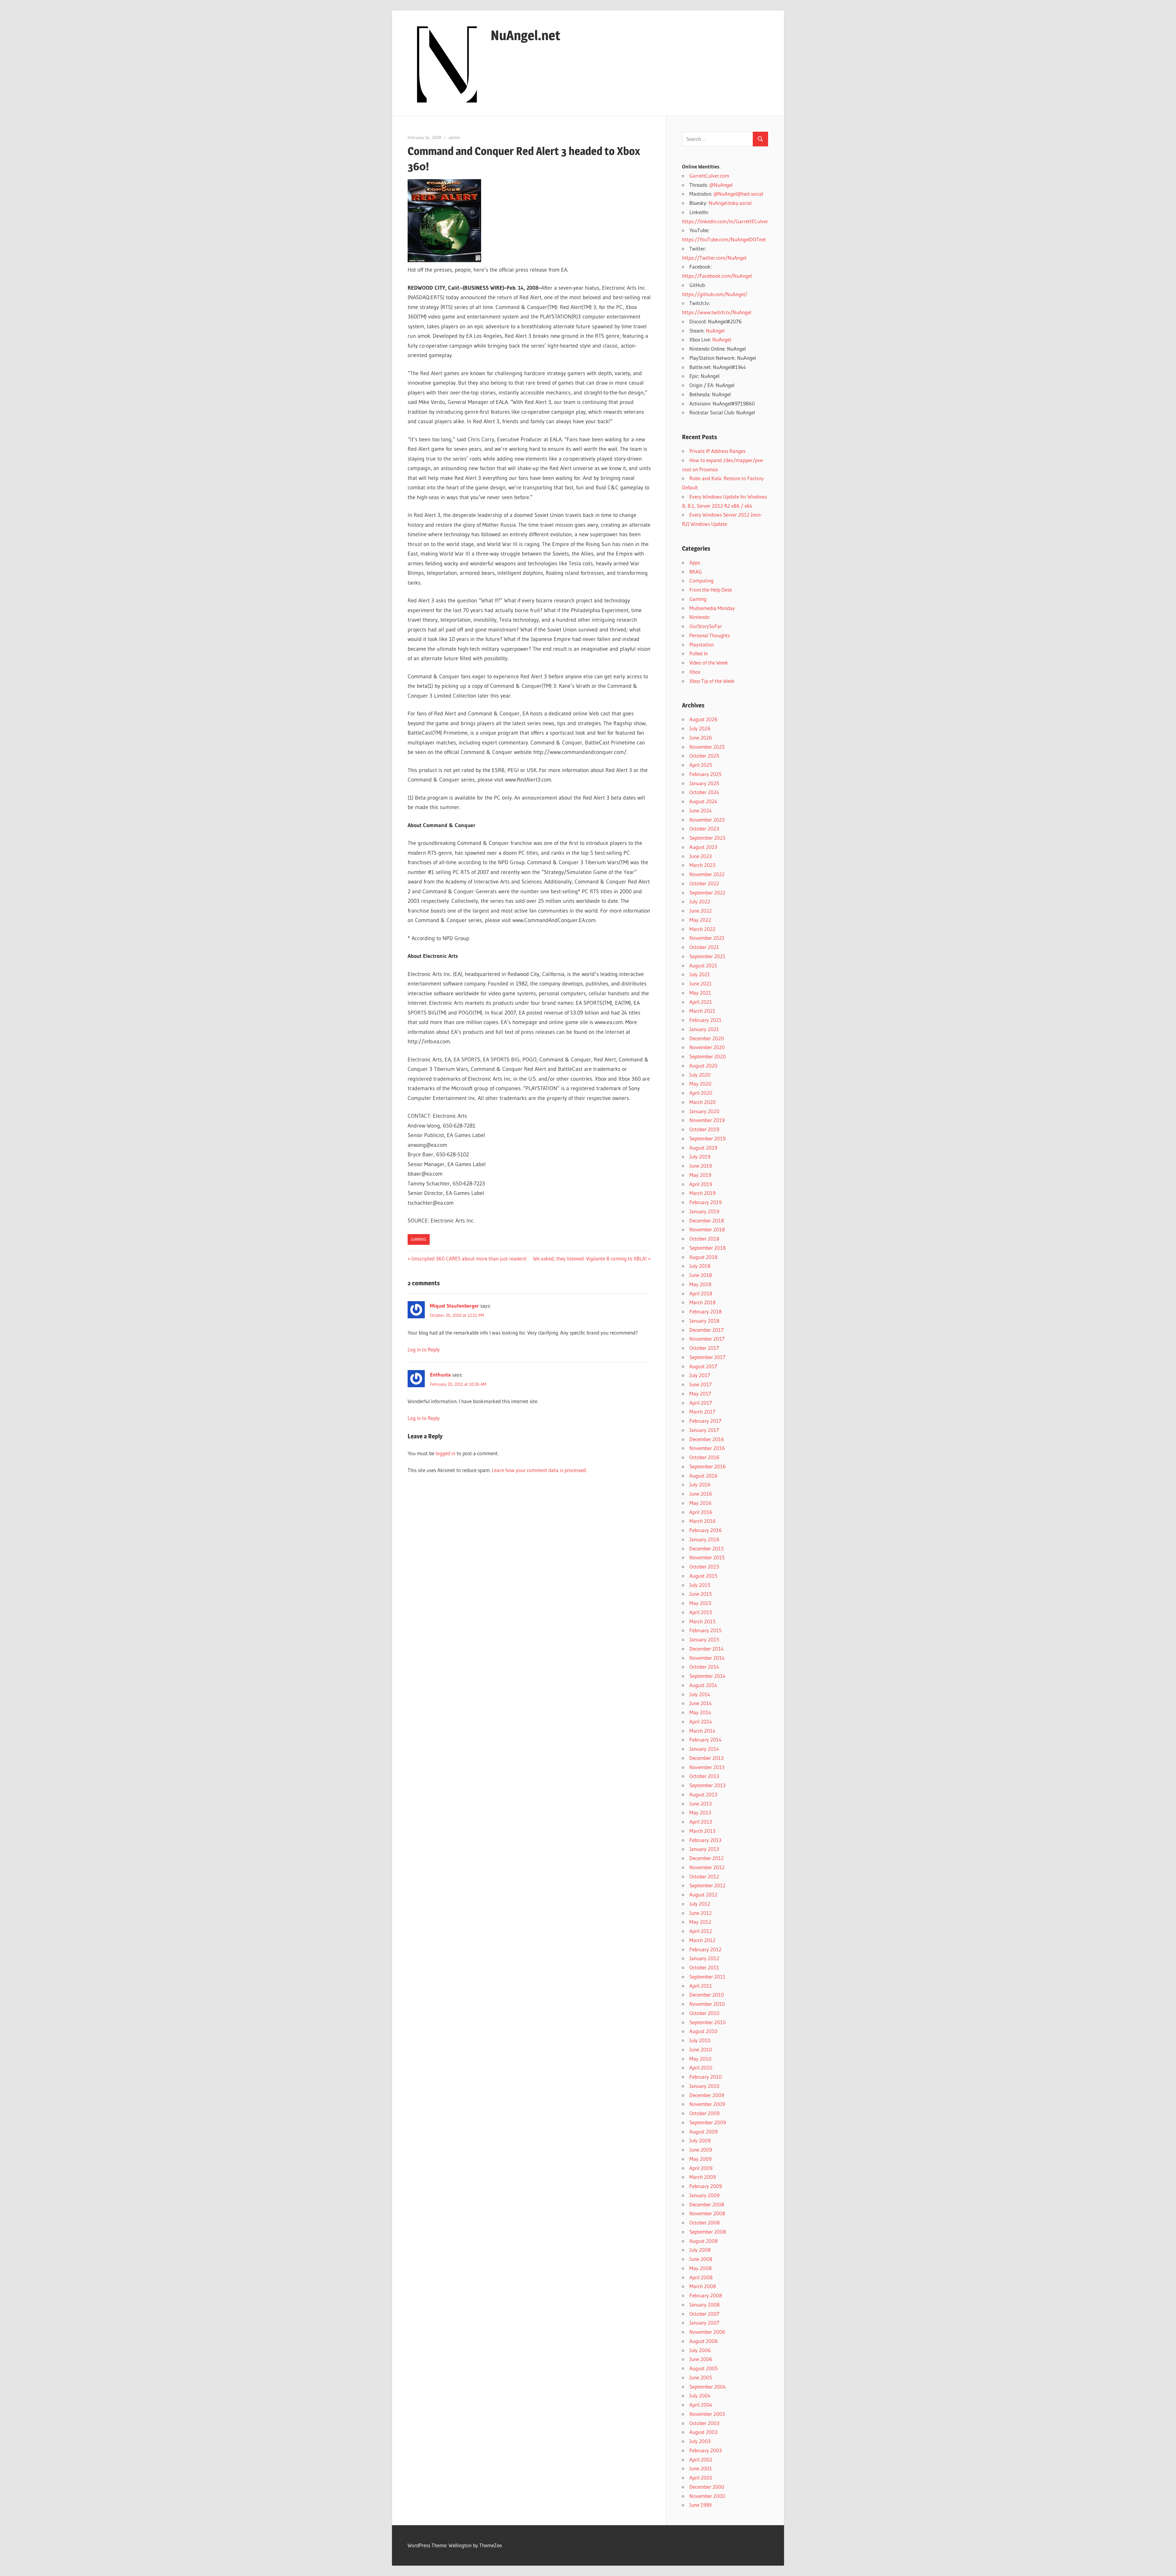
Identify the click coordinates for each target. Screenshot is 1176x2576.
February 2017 (705, 1421)
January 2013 (704, 1849)
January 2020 (704, 1111)
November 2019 (707, 1120)
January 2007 (704, 2323)
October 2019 (704, 1129)
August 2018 (703, 1257)
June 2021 (701, 983)
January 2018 (704, 1321)
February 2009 (706, 2186)
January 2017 (704, 1430)
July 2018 (700, 1266)
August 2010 (703, 2031)
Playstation (702, 644)
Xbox (695, 672)
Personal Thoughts (710, 635)
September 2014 (707, 1676)
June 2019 (701, 1166)
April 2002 (701, 2459)
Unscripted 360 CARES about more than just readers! (469, 1258)
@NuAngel (721, 185)
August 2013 (703, 1794)
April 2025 (701, 765)
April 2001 (701, 2478)
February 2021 (705, 1020)
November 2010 (707, 2004)
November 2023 (707, 820)
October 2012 (704, 1876)
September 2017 (707, 1357)
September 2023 (707, 838)
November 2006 (707, 2332)
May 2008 (701, 2268)
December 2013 (707, 1758)
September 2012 (707, 1885)
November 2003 (707, 2414)
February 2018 (706, 1311)
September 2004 (708, 2387)
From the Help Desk (711, 590)
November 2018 (707, 1229)
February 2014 (705, 1740)
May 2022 (700, 920)
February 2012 (705, 1949)
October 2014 (704, 1667)
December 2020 (707, 1038)
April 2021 (701, 1002)
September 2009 (708, 2122)
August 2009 (703, 2132)
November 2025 (707, 747)
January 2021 (704, 1029)
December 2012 (707, 1858)
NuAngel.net (526, 35)
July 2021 (700, 974)
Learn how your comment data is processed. (539, 1470)
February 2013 (705, 1840)
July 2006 (700, 2350)
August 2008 (704, 2241)
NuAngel (715, 331)
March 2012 (702, 1940)
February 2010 (706, 2077)
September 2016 (708, 1466)
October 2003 (704, 2423)
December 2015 (707, 1548)
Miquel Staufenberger (454, 1306)
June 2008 (701, 2259)
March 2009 (703, 2177)
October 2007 (704, 2314)
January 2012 (704, 1958)
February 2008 (706, 2295)
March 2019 (702, 1193)
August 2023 (703, 847)
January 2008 (705, 2305)
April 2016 (701, 1512)
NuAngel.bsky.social (730, 203)
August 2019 (703, 1148)
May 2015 (700, 1603)
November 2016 (707, 1448)
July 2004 (700, 2395)
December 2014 (707, 1649)
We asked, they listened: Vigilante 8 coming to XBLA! (590, 1258)
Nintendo (699, 617)
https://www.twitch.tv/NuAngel (717, 312)
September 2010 (708, 2022)
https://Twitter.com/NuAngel (714, 258)
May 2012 (700, 1922)
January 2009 (704, 2195)
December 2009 (707, 2095)
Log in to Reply (424, 1349)
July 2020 (700, 1075)
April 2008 (701, 2277)
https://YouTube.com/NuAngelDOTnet (724, 239)
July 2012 (700, 1904)
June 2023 (701, 856)
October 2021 (704, 947)
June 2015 (701, 1594)
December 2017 (707, 1330)
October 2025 (704, 756)
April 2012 (701, 1931)
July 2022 (700, 901)
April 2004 (701, 2405)
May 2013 (700, 1812)
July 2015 (700, 1585)
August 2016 (703, 1476)
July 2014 (700, 1694)
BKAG (696, 572)
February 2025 (705, 774)
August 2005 (703, 2368)
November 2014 (707, 1658)
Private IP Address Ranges (717, 451)
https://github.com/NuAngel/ (715, 294)
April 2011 (701, 1986)
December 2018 (707, 1220)
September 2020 (708, 1056)
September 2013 (707, 1785)
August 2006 (704, 2341)
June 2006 (701, 2359)
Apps (695, 562)
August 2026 (703, 719)
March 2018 (703, 1302)
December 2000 (707, 2487)
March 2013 (702, 1831)
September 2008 (708, 2232)
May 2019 (700, 1175)
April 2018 (701, 1293)
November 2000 (707, 2496)
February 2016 (706, 1530)
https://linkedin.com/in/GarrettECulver (725, 221)
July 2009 (700, 2140)
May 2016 (700, 1503)
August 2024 (703, 801)
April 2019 (701, 1184)
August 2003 (703, 2432)
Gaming (419, 1239)
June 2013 (701, 1804)
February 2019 (705, 1202)
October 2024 (704, 792)
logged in (445, 1453)
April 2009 (701, 2168)
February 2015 (705, 1630)
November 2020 (707, 1047)
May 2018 (700, 1284)
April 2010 (701, 2068)
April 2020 (701, 1093)
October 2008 (705, 2222)
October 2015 (704, 1567)
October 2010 (704, 2013)
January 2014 (704, 1749)
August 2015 (703, 1576)
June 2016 (701, 1494)
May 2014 (700, 1712)
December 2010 (707, 1995)
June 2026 (701, 738)
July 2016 (700, 1484)
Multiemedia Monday (712, 608)
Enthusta (440, 1375)
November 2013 (707, 1767)
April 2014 (701, 1721)
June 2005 (701, 2377)
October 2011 (704, 1967)
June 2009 (701, 2150)
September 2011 (707, 1977)
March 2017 (702, 1412)
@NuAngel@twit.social (738, 194)
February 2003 (706, 2450)
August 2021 (703, 965)
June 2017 (701, 1384)
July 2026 (700, 728)
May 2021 (700, 993)
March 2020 (703, 1102)
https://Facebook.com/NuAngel (717, 276)
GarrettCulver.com (709, 176)
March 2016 (703, 1521)
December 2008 (707, 2204)
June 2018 (701, 1275)
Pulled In (699, 653)
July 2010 (700, 2040)
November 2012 (707, 1867)
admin (454, 137)
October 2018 (704, 1239)
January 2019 (704, 1211)
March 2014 (702, 1731)
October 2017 (704, 1348)
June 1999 (700, 2505)
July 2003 (700, 2441)
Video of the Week (709, 663)
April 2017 (701, 1403)
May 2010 (700, 2059)
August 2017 (703, 1366)
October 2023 (704, 829)
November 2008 (707, 2213)
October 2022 (704, 883)
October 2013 (704, 1776)
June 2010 (701, 2049)
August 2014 (703, 1685)
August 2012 (703, 1894)
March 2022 (702, 929)
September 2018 (708, 1248)
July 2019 (700, 1156)
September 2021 (707, 956)
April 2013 (701, 1822)
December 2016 (707, 1439)
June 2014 (701, 1703)
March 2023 (702, 865)
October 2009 (704, 2113)
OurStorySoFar (706, 626)
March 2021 (702, 1011)
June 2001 (701, 2468)
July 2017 (700, 1375)
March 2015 (702, 1621)
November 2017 (707, 1339)
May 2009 (700, 2159)
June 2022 (701, 911)
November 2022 (707, 874)
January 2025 (704, 783)
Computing (701, 580)
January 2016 (704, 1539)
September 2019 (707, 1138)
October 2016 (704, 1457)
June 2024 (701, 810)
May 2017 (700, 1393)
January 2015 (704, 1639)
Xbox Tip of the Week (712, 681)
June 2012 (701, 1913)
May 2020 (700, 1084)
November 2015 (707, 1557)
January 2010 (704, 2086)
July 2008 (700, 2250)
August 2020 (703, 1066)
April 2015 (701, 1612)
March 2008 (703, 2286)
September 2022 (707, 893)
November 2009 (707, 2104)
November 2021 (707, 938)
